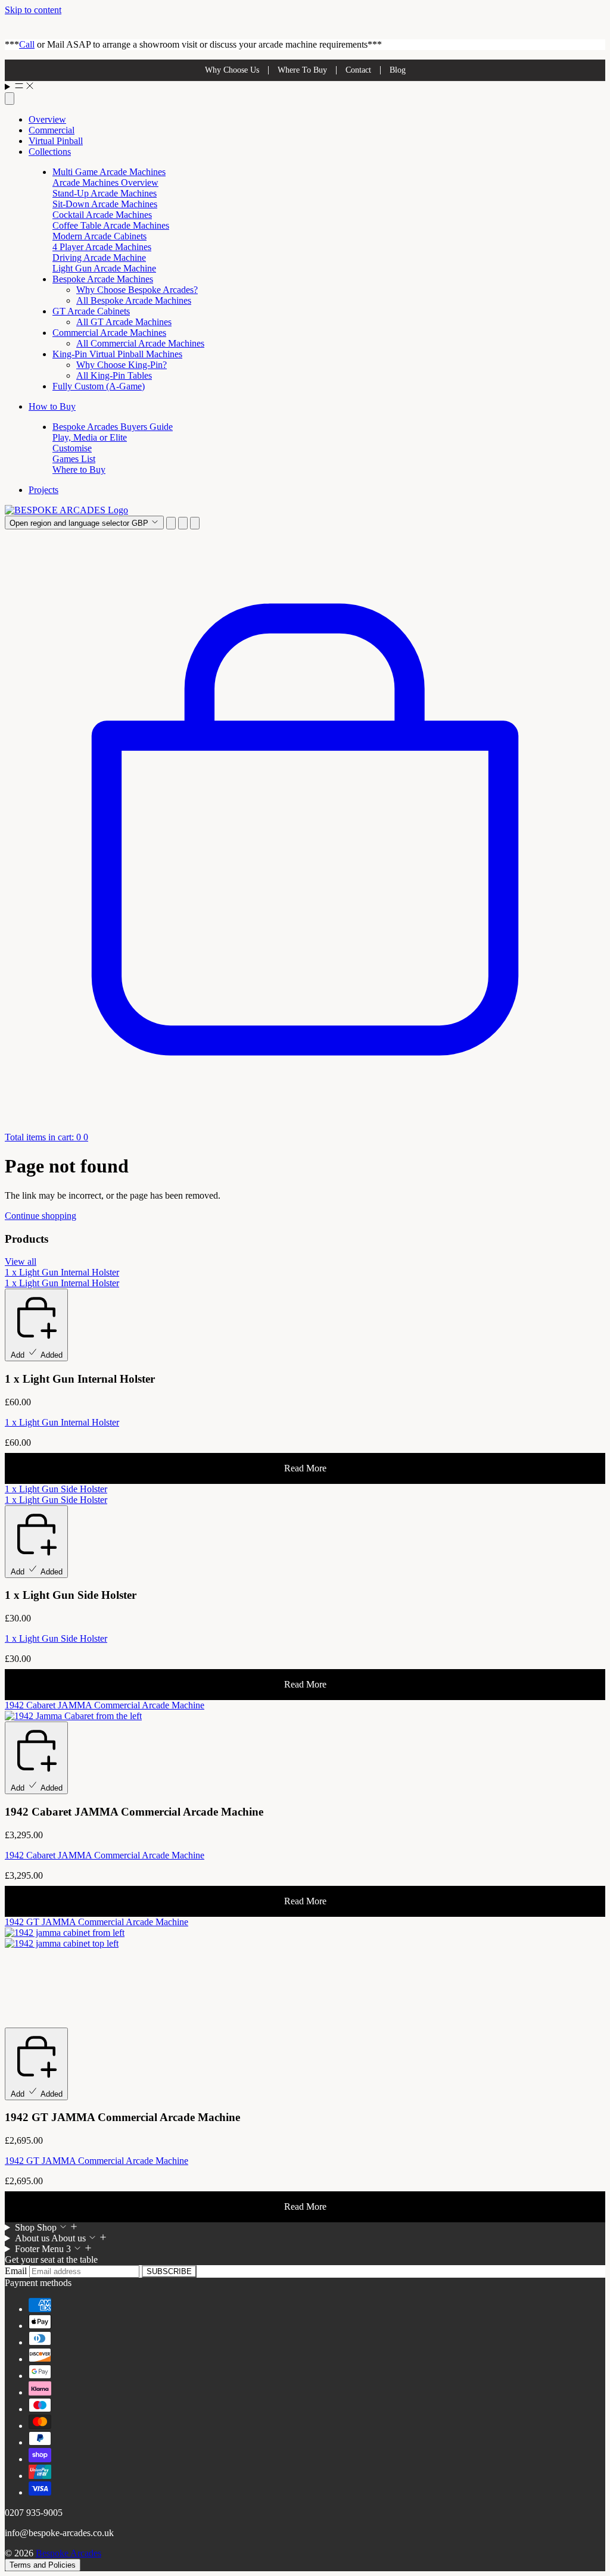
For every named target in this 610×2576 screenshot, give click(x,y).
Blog (398, 70)
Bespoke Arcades (69, 2553)
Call (27, 44)
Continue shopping (41, 1216)
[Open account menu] (183, 523)
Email (17, 2271)
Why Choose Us (232, 70)
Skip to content (33, 10)
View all (21, 1262)
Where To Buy (302, 70)
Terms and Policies (43, 2565)
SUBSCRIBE (169, 2271)
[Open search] (10, 99)
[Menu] (305, 87)
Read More (305, 1468)
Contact (358, 70)
